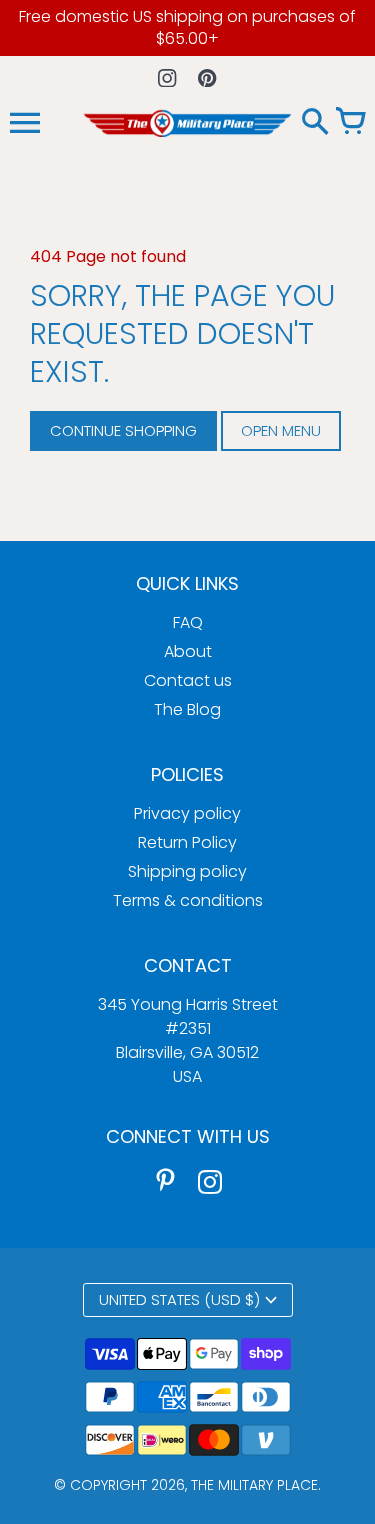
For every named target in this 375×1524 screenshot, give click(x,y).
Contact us (188, 680)
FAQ (188, 622)
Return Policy (187, 842)
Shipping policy (187, 871)
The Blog (187, 709)
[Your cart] (350, 123)
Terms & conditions (188, 900)
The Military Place (254, 1485)
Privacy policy (187, 813)
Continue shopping (123, 430)
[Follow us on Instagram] (167, 77)
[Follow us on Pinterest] (207, 77)
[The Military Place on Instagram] (210, 1181)
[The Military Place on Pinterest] (166, 1181)
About (188, 651)
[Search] (315, 123)
